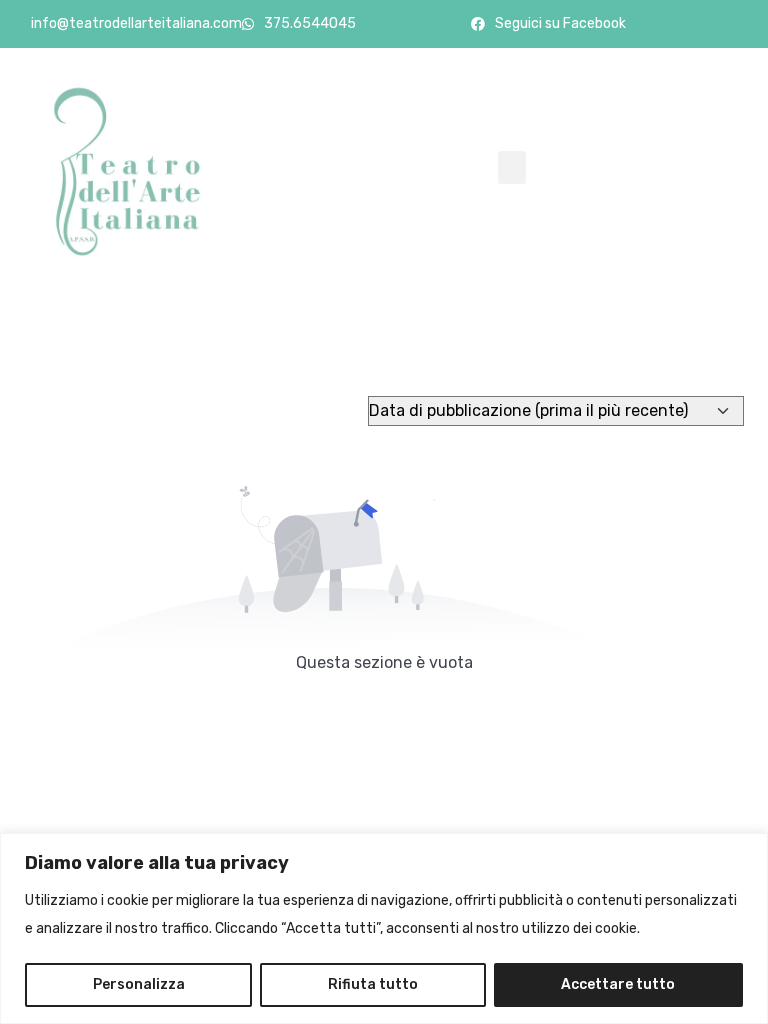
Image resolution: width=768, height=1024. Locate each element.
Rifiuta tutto (373, 984)
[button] (512, 167)
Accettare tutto (618, 984)
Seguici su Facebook (560, 23)
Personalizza (139, 984)
